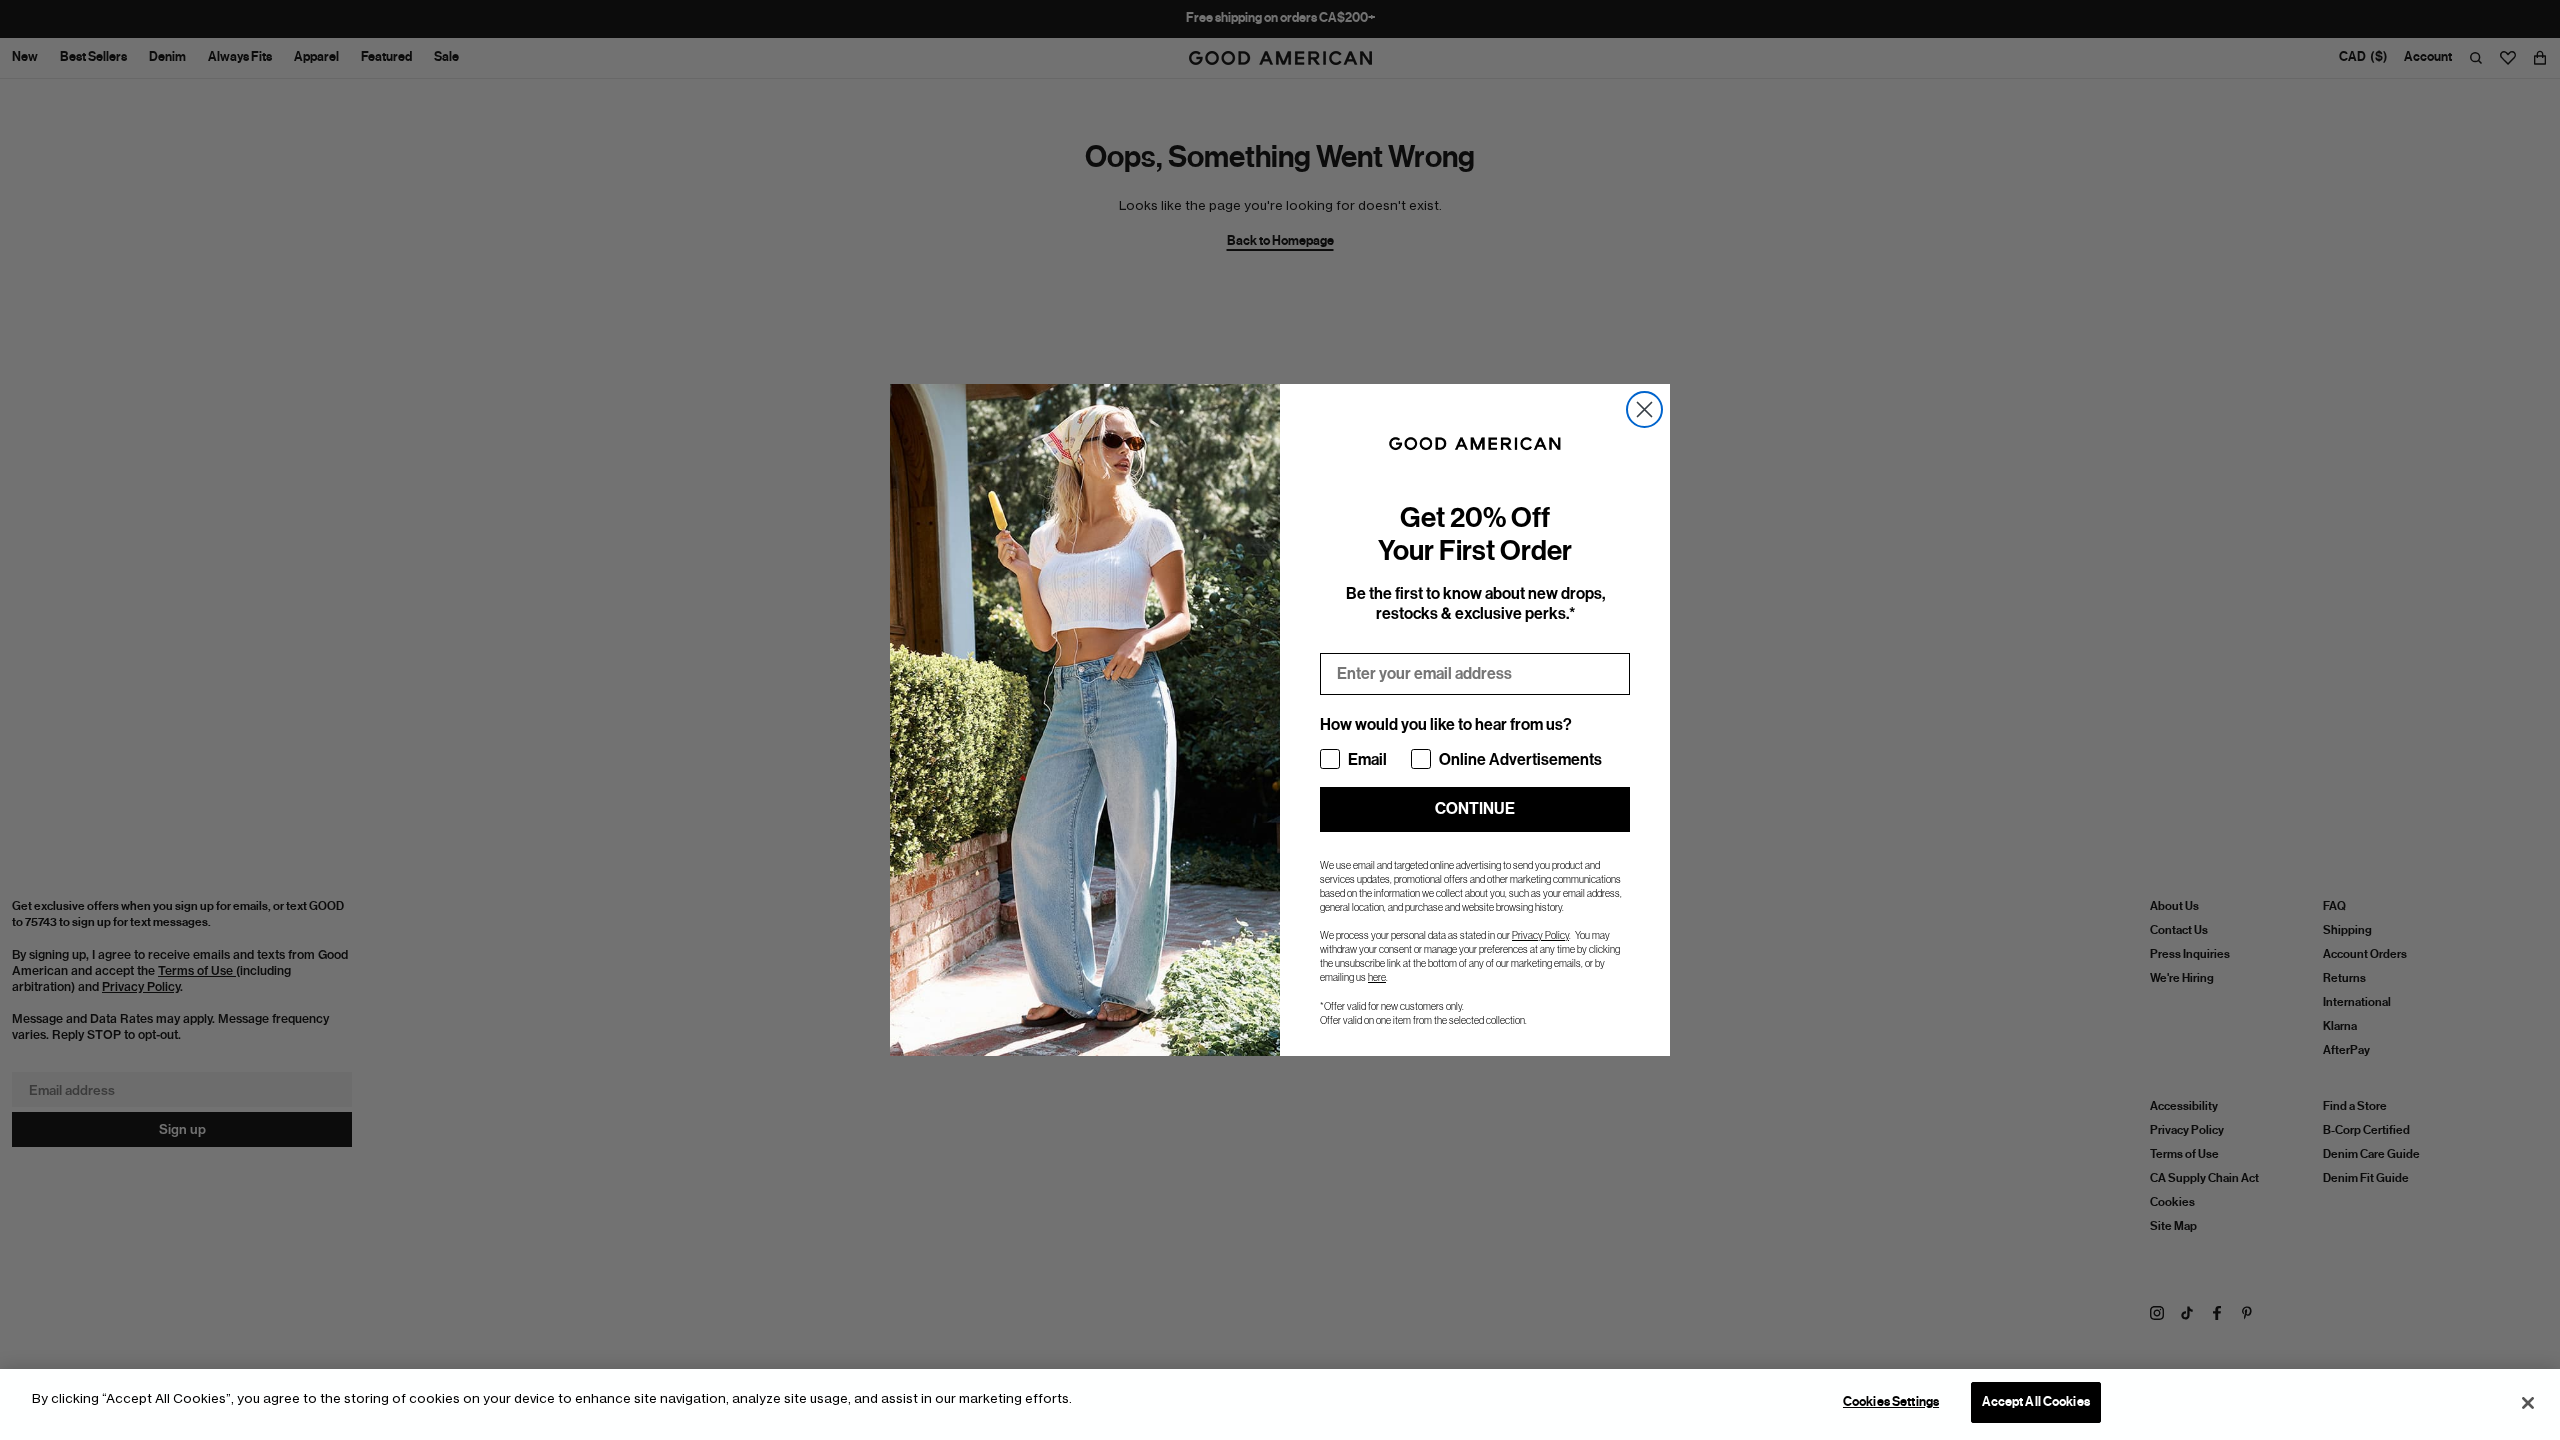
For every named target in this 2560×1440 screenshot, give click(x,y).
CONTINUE (1475, 808)
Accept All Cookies (2036, 1402)
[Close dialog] (1644, 409)
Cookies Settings (1891, 1402)
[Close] (2528, 1403)
